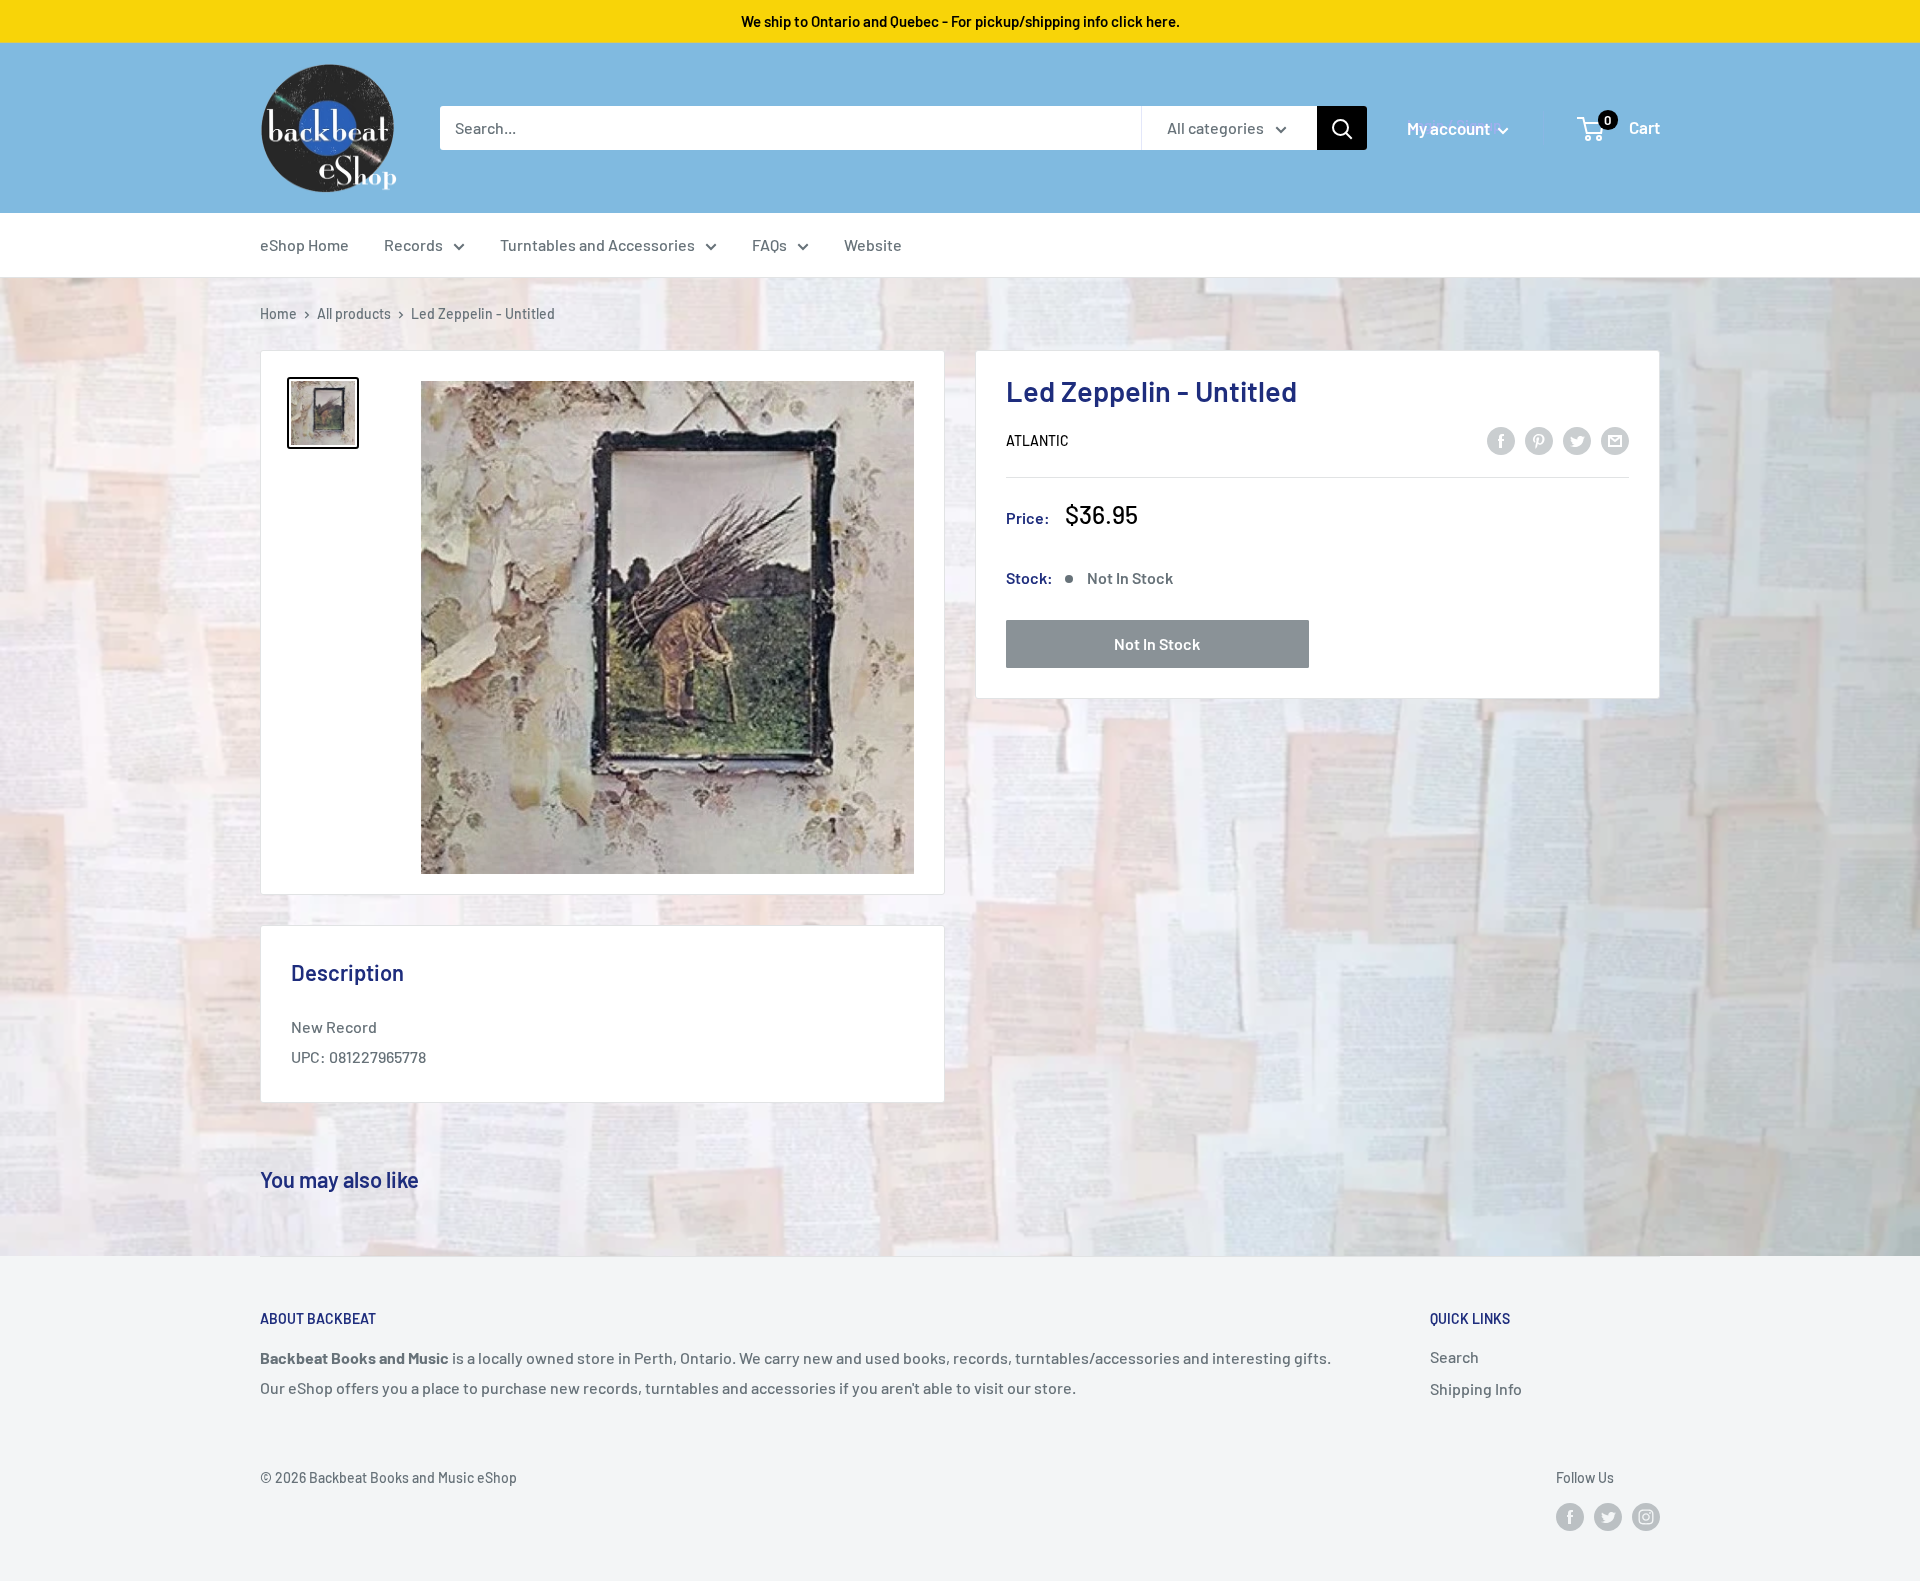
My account (1450, 128)
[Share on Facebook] (1501, 439)
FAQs (769, 244)
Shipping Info (1476, 1388)
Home (278, 313)
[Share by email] (1615, 439)
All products (354, 313)
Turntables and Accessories (597, 244)
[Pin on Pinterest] (1539, 439)
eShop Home (304, 244)
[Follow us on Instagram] (1646, 1517)
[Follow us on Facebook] (1570, 1517)
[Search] (1342, 128)
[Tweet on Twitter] (1577, 439)
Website (873, 244)
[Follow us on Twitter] (1608, 1517)
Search (1454, 1356)
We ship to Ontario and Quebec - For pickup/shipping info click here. (960, 21)
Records (413, 244)
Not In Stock (1157, 644)
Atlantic (1037, 441)
